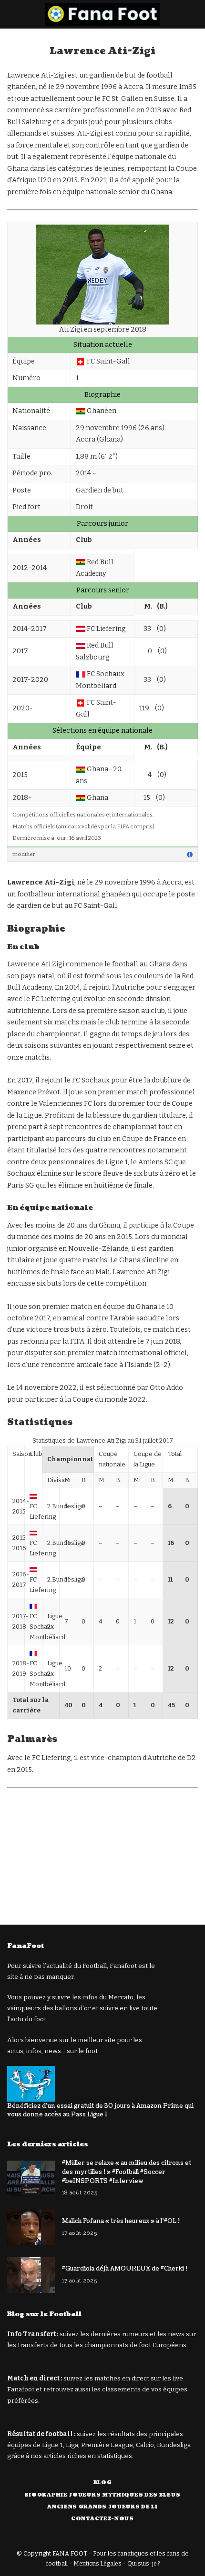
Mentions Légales (97, 2564)
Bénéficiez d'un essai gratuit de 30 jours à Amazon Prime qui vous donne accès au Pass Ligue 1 (100, 2110)
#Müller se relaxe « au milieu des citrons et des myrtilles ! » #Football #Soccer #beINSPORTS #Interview (127, 2172)
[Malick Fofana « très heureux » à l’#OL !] (31, 2227)
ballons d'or (73, 2008)
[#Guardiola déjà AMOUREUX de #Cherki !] (31, 2275)
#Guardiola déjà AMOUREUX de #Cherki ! (125, 2269)
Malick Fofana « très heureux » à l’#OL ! (121, 2221)
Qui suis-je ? (143, 2564)
